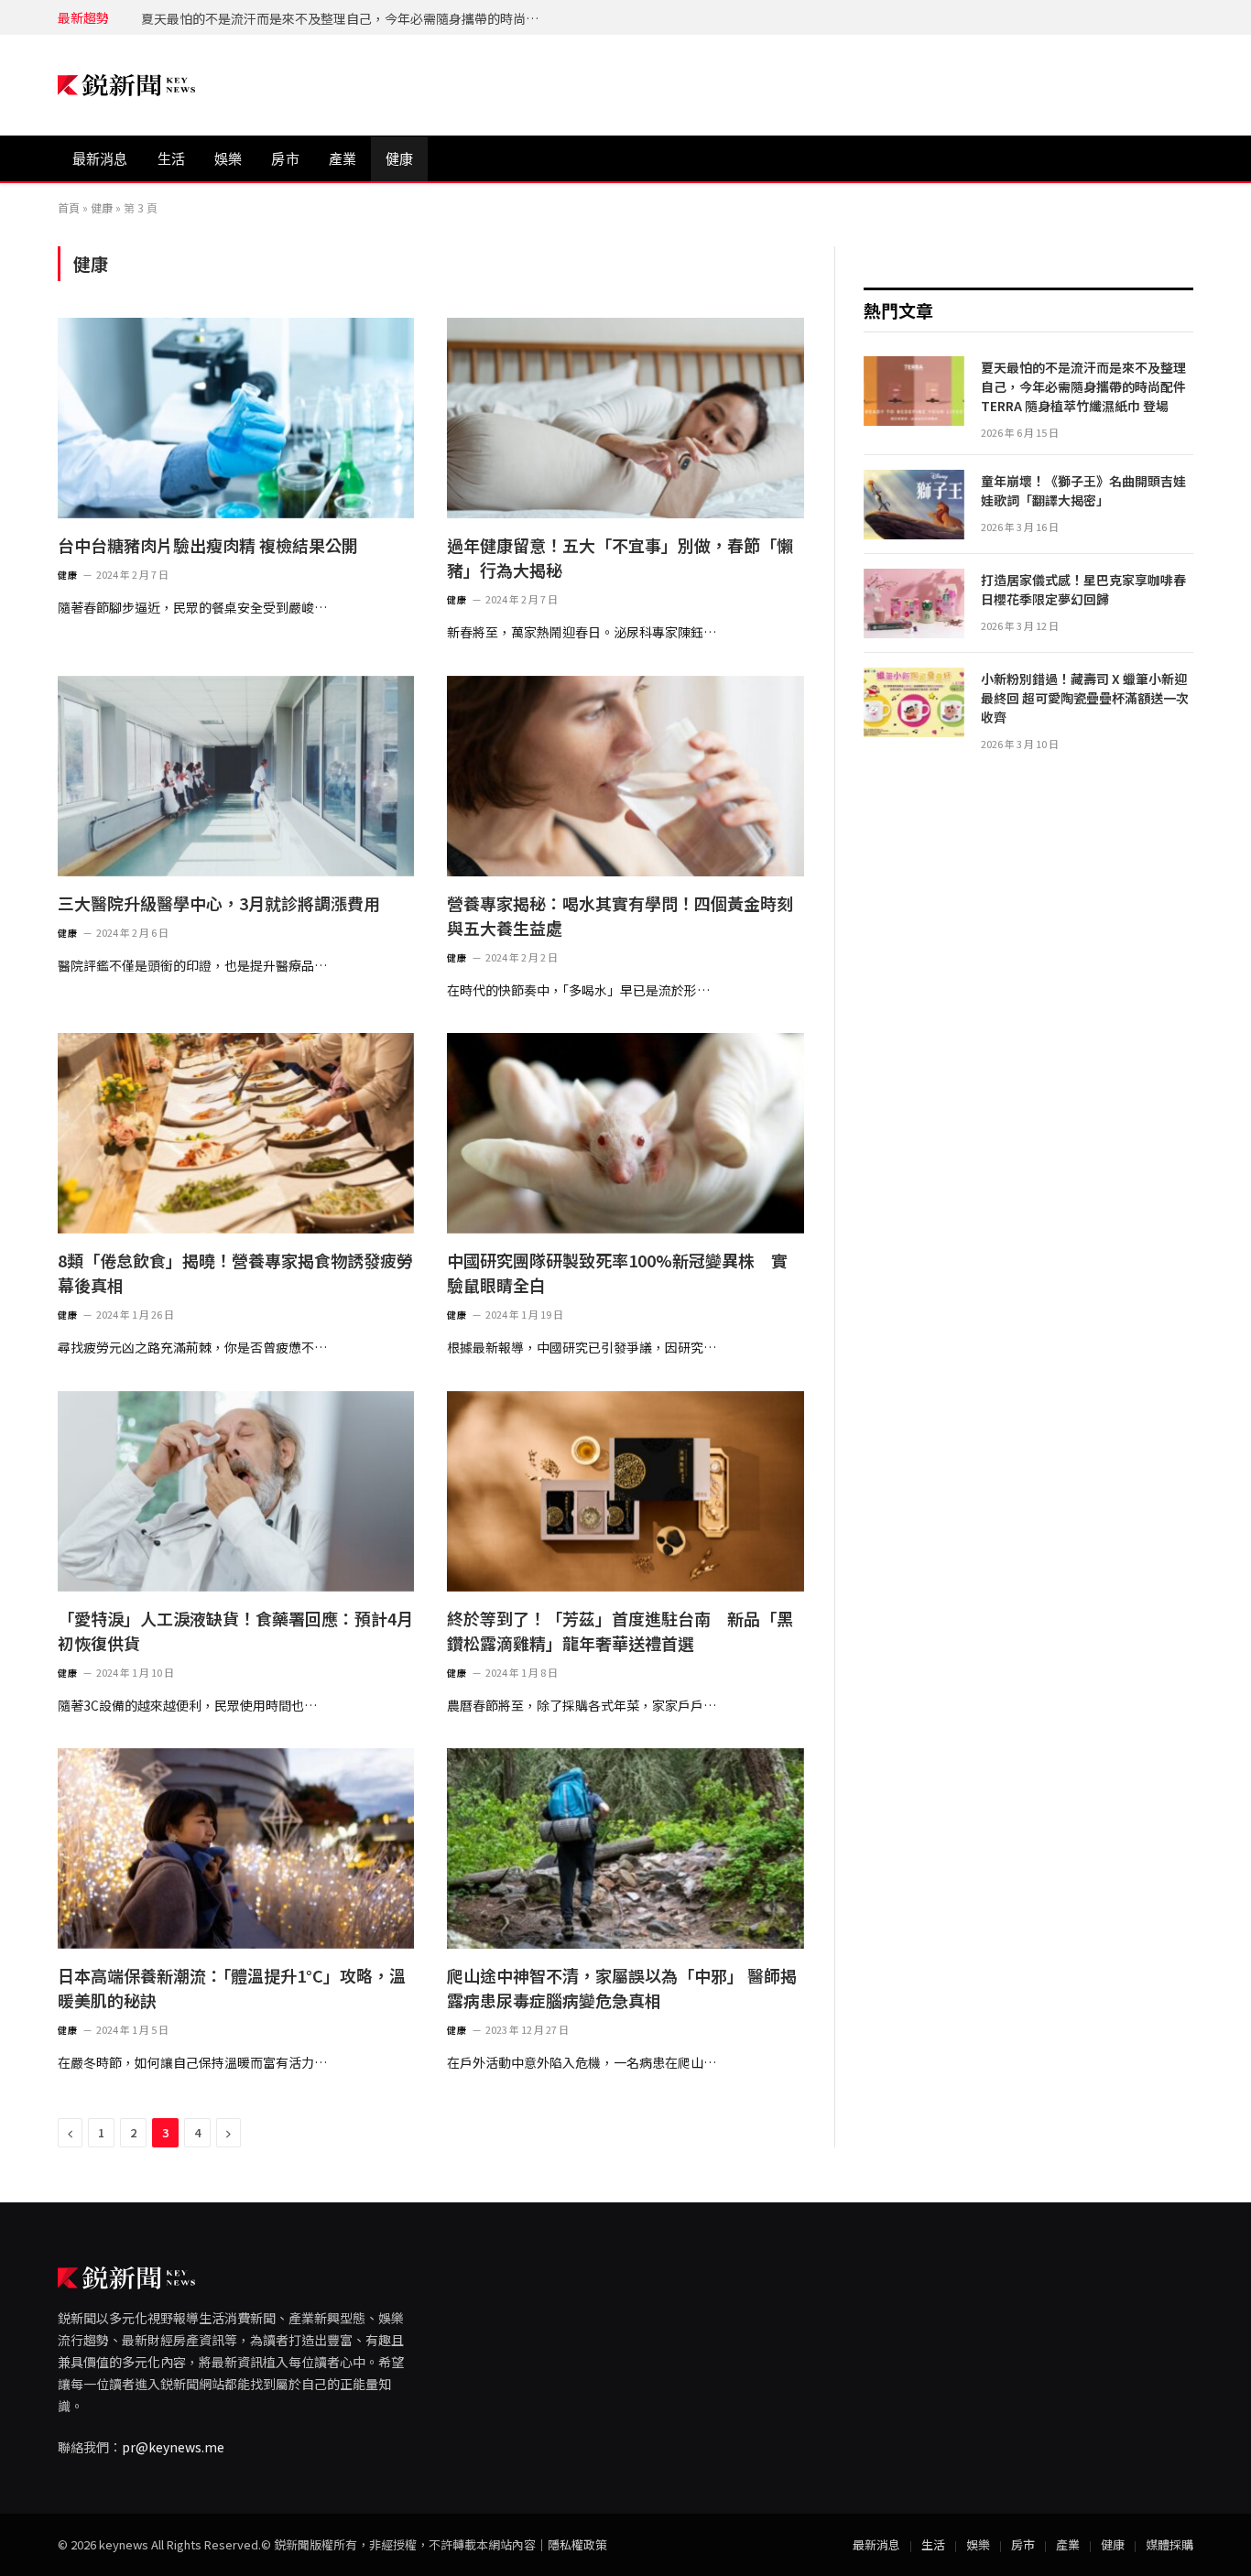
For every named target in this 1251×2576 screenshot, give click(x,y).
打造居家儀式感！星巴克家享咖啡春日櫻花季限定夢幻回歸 (1083, 589)
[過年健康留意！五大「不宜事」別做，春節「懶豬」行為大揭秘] (625, 418)
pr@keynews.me (173, 2447)
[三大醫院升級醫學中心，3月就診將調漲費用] (236, 776)
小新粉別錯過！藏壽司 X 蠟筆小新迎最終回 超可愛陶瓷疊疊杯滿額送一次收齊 (1085, 698)
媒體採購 (1169, 2544)
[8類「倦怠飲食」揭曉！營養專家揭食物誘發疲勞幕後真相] (236, 1133)
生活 (171, 159)
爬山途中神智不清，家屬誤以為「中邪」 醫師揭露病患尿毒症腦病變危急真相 (622, 1988)
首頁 (69, 207)
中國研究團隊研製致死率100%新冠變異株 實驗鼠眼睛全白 (617, 1272)
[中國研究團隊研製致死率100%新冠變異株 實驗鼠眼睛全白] (625, 1133)
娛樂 (228, 159)
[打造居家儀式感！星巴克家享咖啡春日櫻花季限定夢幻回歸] (914, 603)
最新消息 (100, 159)
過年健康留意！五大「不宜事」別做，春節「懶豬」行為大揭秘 (620, 557)
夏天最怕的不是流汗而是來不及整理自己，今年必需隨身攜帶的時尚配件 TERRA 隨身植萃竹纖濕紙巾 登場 (1083, 386)
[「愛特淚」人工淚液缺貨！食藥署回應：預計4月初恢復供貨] (236, 1491)
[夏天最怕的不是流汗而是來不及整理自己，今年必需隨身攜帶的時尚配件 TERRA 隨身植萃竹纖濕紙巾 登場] (914, 391)
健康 (399, 159)
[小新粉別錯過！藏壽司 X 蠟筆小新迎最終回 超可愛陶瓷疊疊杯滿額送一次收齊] (914, 702)
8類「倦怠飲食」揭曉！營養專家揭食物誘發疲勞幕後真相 (235, 1272)
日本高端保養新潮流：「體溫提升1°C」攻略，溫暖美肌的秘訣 (232, 1988)
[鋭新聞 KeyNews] (126, 86)
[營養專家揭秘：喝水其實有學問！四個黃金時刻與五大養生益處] (625, 776)
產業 (343, 159)
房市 (285, 159)
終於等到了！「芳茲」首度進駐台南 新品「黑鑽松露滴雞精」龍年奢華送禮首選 (620, 1630)
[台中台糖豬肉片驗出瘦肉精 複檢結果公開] (236, 418)
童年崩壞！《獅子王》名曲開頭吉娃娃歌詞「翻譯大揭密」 (311, 18)
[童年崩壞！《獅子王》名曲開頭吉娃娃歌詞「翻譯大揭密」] (914, 505)
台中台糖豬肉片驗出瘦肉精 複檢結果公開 (208, 545)
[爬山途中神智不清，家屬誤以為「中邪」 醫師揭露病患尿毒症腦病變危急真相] (625, 1848)
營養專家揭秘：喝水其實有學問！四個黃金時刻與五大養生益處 (620, 915)
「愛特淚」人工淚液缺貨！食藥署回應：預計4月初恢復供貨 (235, 1630)
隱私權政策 (577, 2544)
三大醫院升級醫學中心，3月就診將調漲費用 (219, 903)
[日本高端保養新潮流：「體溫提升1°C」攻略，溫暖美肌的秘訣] (236, 1848)
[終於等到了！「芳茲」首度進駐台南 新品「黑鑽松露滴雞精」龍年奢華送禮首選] (625, 1491)
